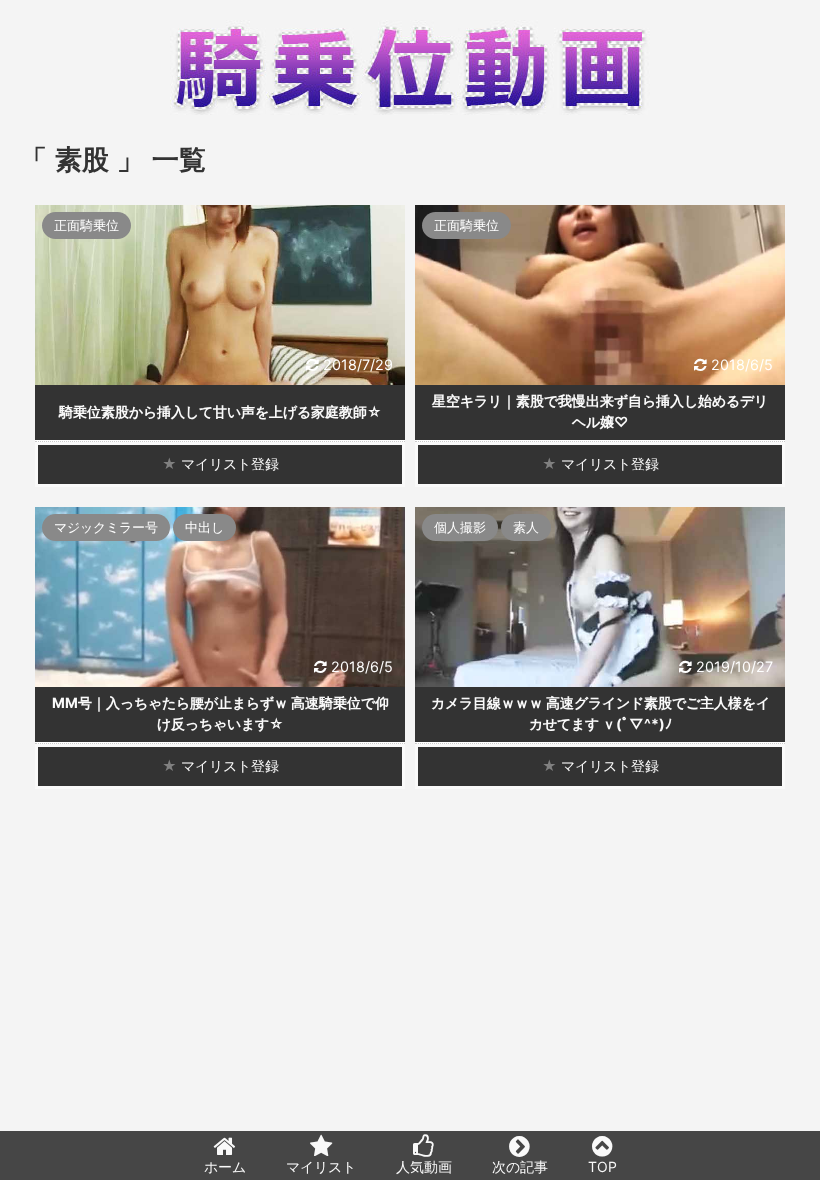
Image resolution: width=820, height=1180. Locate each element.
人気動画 (424, 1166)
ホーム (225, 1166)
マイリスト (321, 1166)
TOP (602, 1166)
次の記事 (520, 1166)
